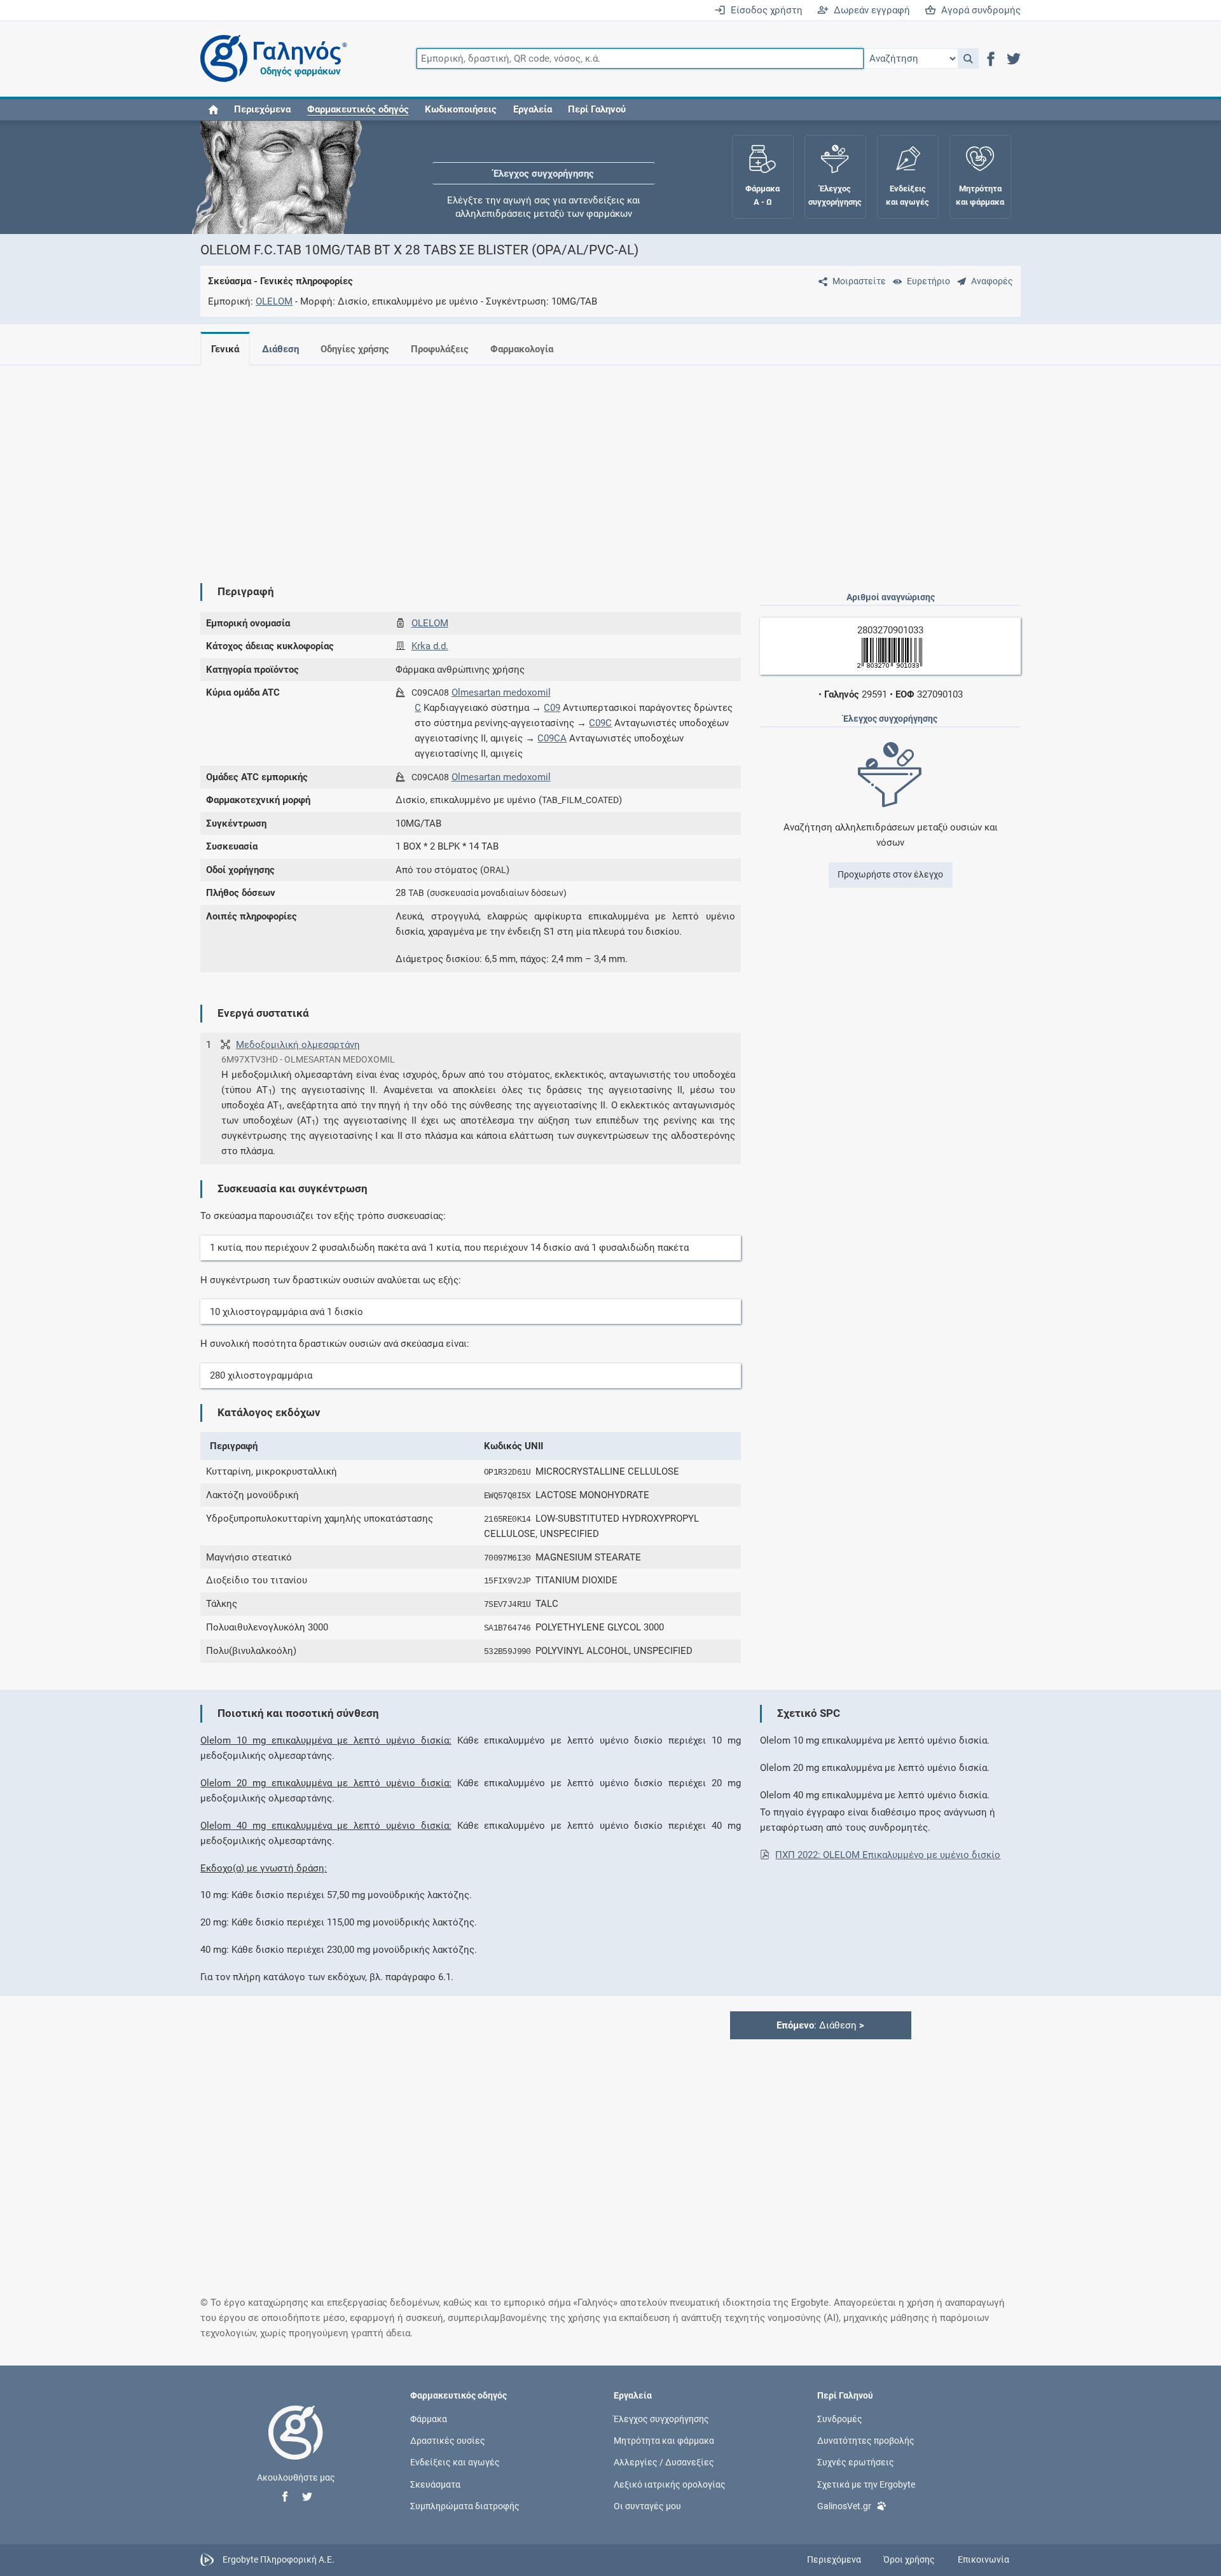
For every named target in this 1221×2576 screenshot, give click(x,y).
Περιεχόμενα (262, 109)
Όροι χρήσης (909, 2559)
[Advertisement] (572, 464)
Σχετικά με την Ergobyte (866, 2484)
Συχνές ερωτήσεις (856, 2462)
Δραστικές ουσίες (448, 2441)
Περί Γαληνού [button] (597, 109)
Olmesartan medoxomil (501, 692)
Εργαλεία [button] (533, 109)
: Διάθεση (820, 2025)
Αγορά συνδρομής (978, 10)
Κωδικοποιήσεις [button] (461, 109)
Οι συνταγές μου (647, 2505)
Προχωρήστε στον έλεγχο (890, 874)
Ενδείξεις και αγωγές (455, 2462)
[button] (968, 59)
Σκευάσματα (435, 2484)
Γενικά (225, 349)
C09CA (552, 738)
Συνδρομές (840, 2419)
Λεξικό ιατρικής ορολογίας (670, 2484)
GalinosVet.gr (844, 2505)
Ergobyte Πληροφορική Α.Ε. (279, 2559)
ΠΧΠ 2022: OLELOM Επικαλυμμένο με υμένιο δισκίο (888, 1855)
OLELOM (274, 301)
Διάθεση (280, 349)
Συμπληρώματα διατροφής (465, 2505)
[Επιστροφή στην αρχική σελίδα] (296, 2446)
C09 (552, 708)
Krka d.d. (430, 646)
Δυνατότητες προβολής (866, 2441)
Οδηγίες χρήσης (355, 349)
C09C (600, 723)
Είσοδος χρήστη (764, 10)
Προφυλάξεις (440, 349)
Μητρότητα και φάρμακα (664, 2441)
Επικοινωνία (983, 2559)
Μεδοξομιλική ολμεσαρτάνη (298, 1045)
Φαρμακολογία (522, 349)
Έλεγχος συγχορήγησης (544, 159)
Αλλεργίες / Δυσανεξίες (664, 2462)
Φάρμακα (429, 2419)
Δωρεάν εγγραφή (869, 10)
